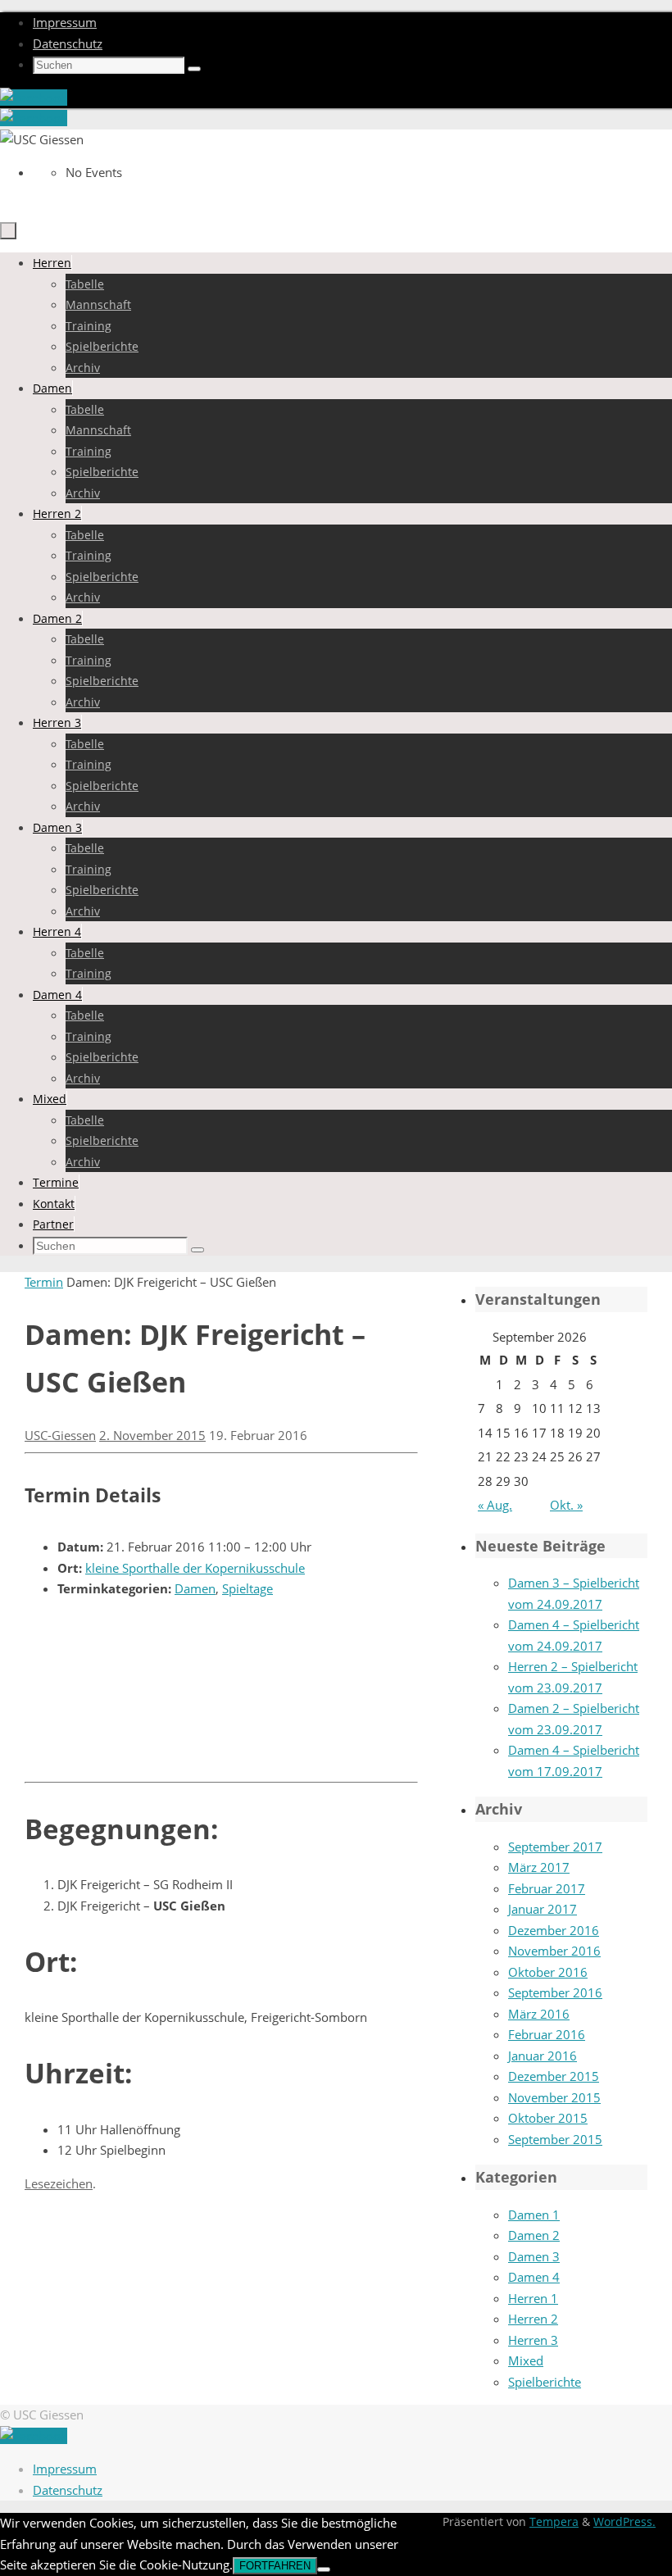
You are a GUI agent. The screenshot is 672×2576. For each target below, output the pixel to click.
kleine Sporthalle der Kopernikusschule (195, 1568)
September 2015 (555, 2139)
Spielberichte (545, 2382)
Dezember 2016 (554, 1930)
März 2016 (539, 2014)
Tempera (554, 2522)
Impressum (65, 22)
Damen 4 (534, 2277)
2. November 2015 (152, 1435)
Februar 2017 (547, 1888)
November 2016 (554, 1951)
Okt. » (566, 1505)
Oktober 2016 (548, 1972)
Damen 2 (534, 2235)
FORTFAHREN (275, 2566)
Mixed (526, 2360)
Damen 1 (534, 2215)
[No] (324, 2569)
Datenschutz (68, 43)
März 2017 (539, 1867)
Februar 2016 (547, 2034)
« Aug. (495, 1505)
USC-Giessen (60, 1435)
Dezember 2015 (554, 2076)
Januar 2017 (543, 1909)
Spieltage (247, 1588)
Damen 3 (534, 2256)
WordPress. (624, 2522)
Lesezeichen (59, 2183)
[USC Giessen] (34, 98)
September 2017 (555, 1847)
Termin (44, 1282)
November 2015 (554, 2097)
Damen (195, 1588)
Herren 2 (533, 2319)
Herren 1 (533, 2298)
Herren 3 (533, 2340)
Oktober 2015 (548, 2118)
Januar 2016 (543, 2056)
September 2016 (555, 1992)
